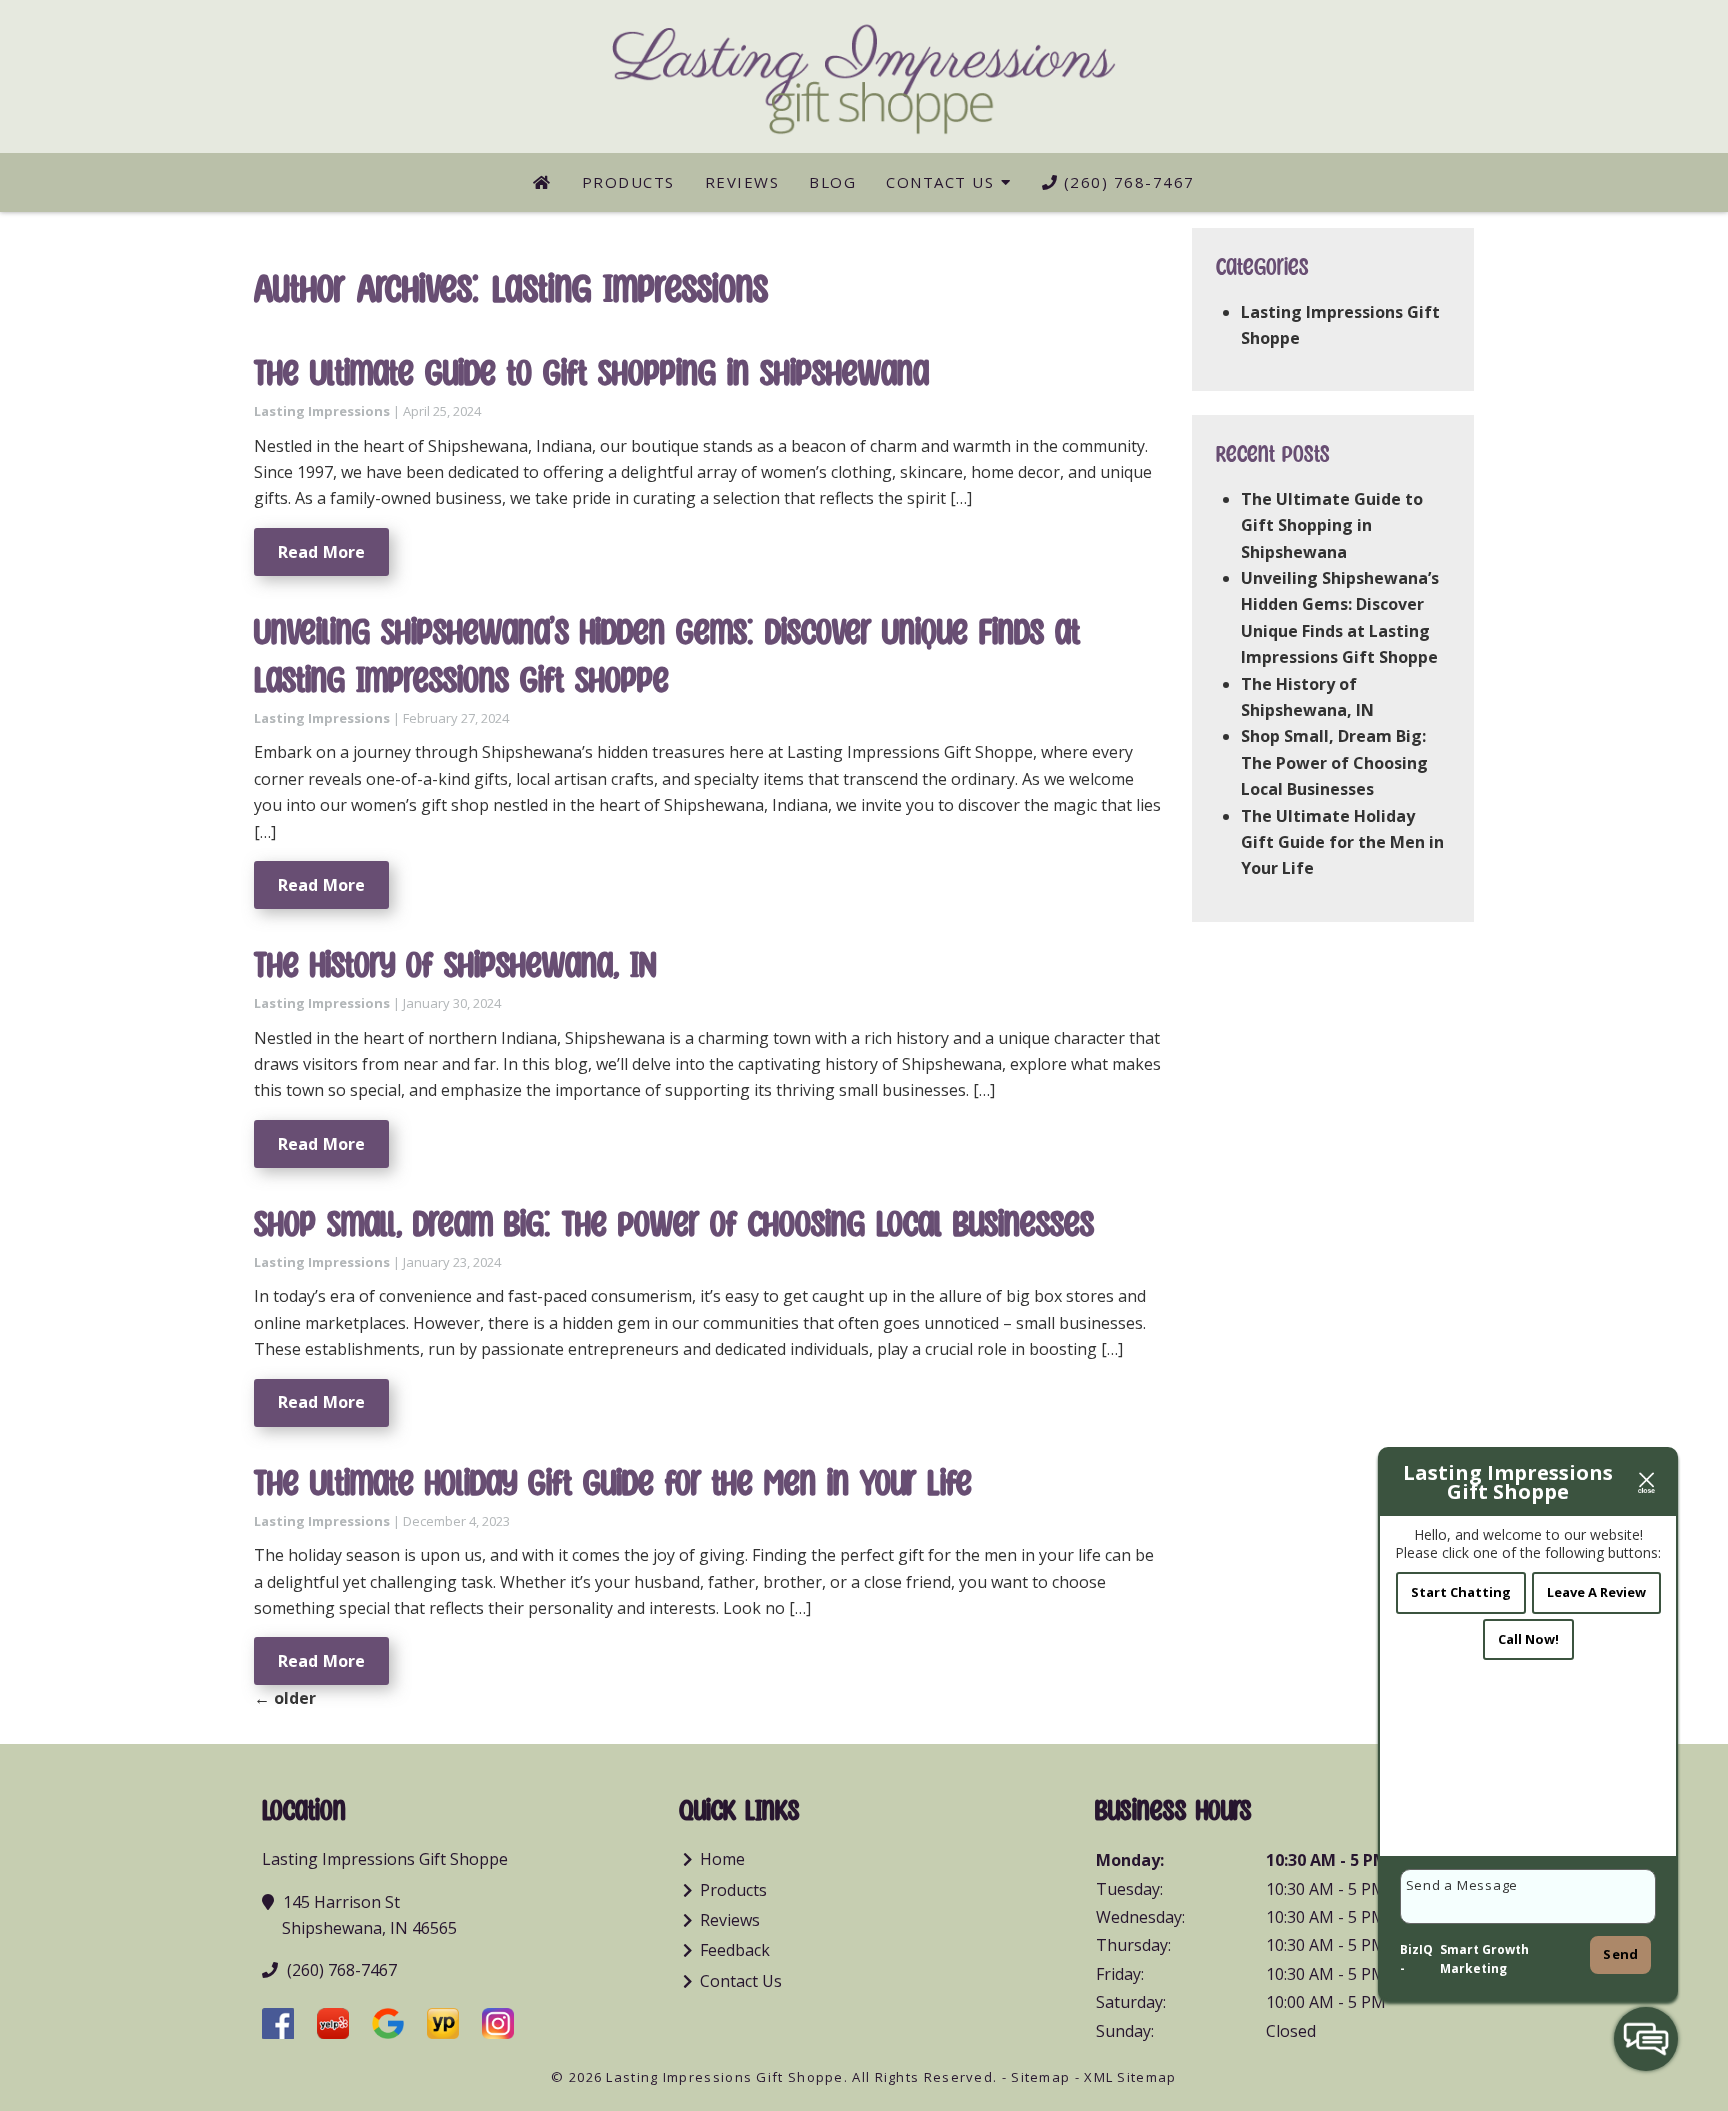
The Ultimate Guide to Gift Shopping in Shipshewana (591, 374)
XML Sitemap (1130, 2077)
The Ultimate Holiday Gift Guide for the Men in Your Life (613, 1484)
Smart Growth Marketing (1484, 1959)
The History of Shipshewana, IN (455, 966)
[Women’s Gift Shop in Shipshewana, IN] (542, 182)
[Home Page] (864, 76)
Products (628, 182)
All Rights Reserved (922, 2077)
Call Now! (1528, 1639)
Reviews (742, 182)
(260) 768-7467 (1126, 182)
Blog (832, 182)
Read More (321, 552)
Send (1620, 1954)
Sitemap (1040, 2077)
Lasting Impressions (322, 411)
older (285, 1698)
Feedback (735, 1950)
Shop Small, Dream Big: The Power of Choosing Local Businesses (674, 1225)
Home (722, 1859)
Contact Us (940, 182)
